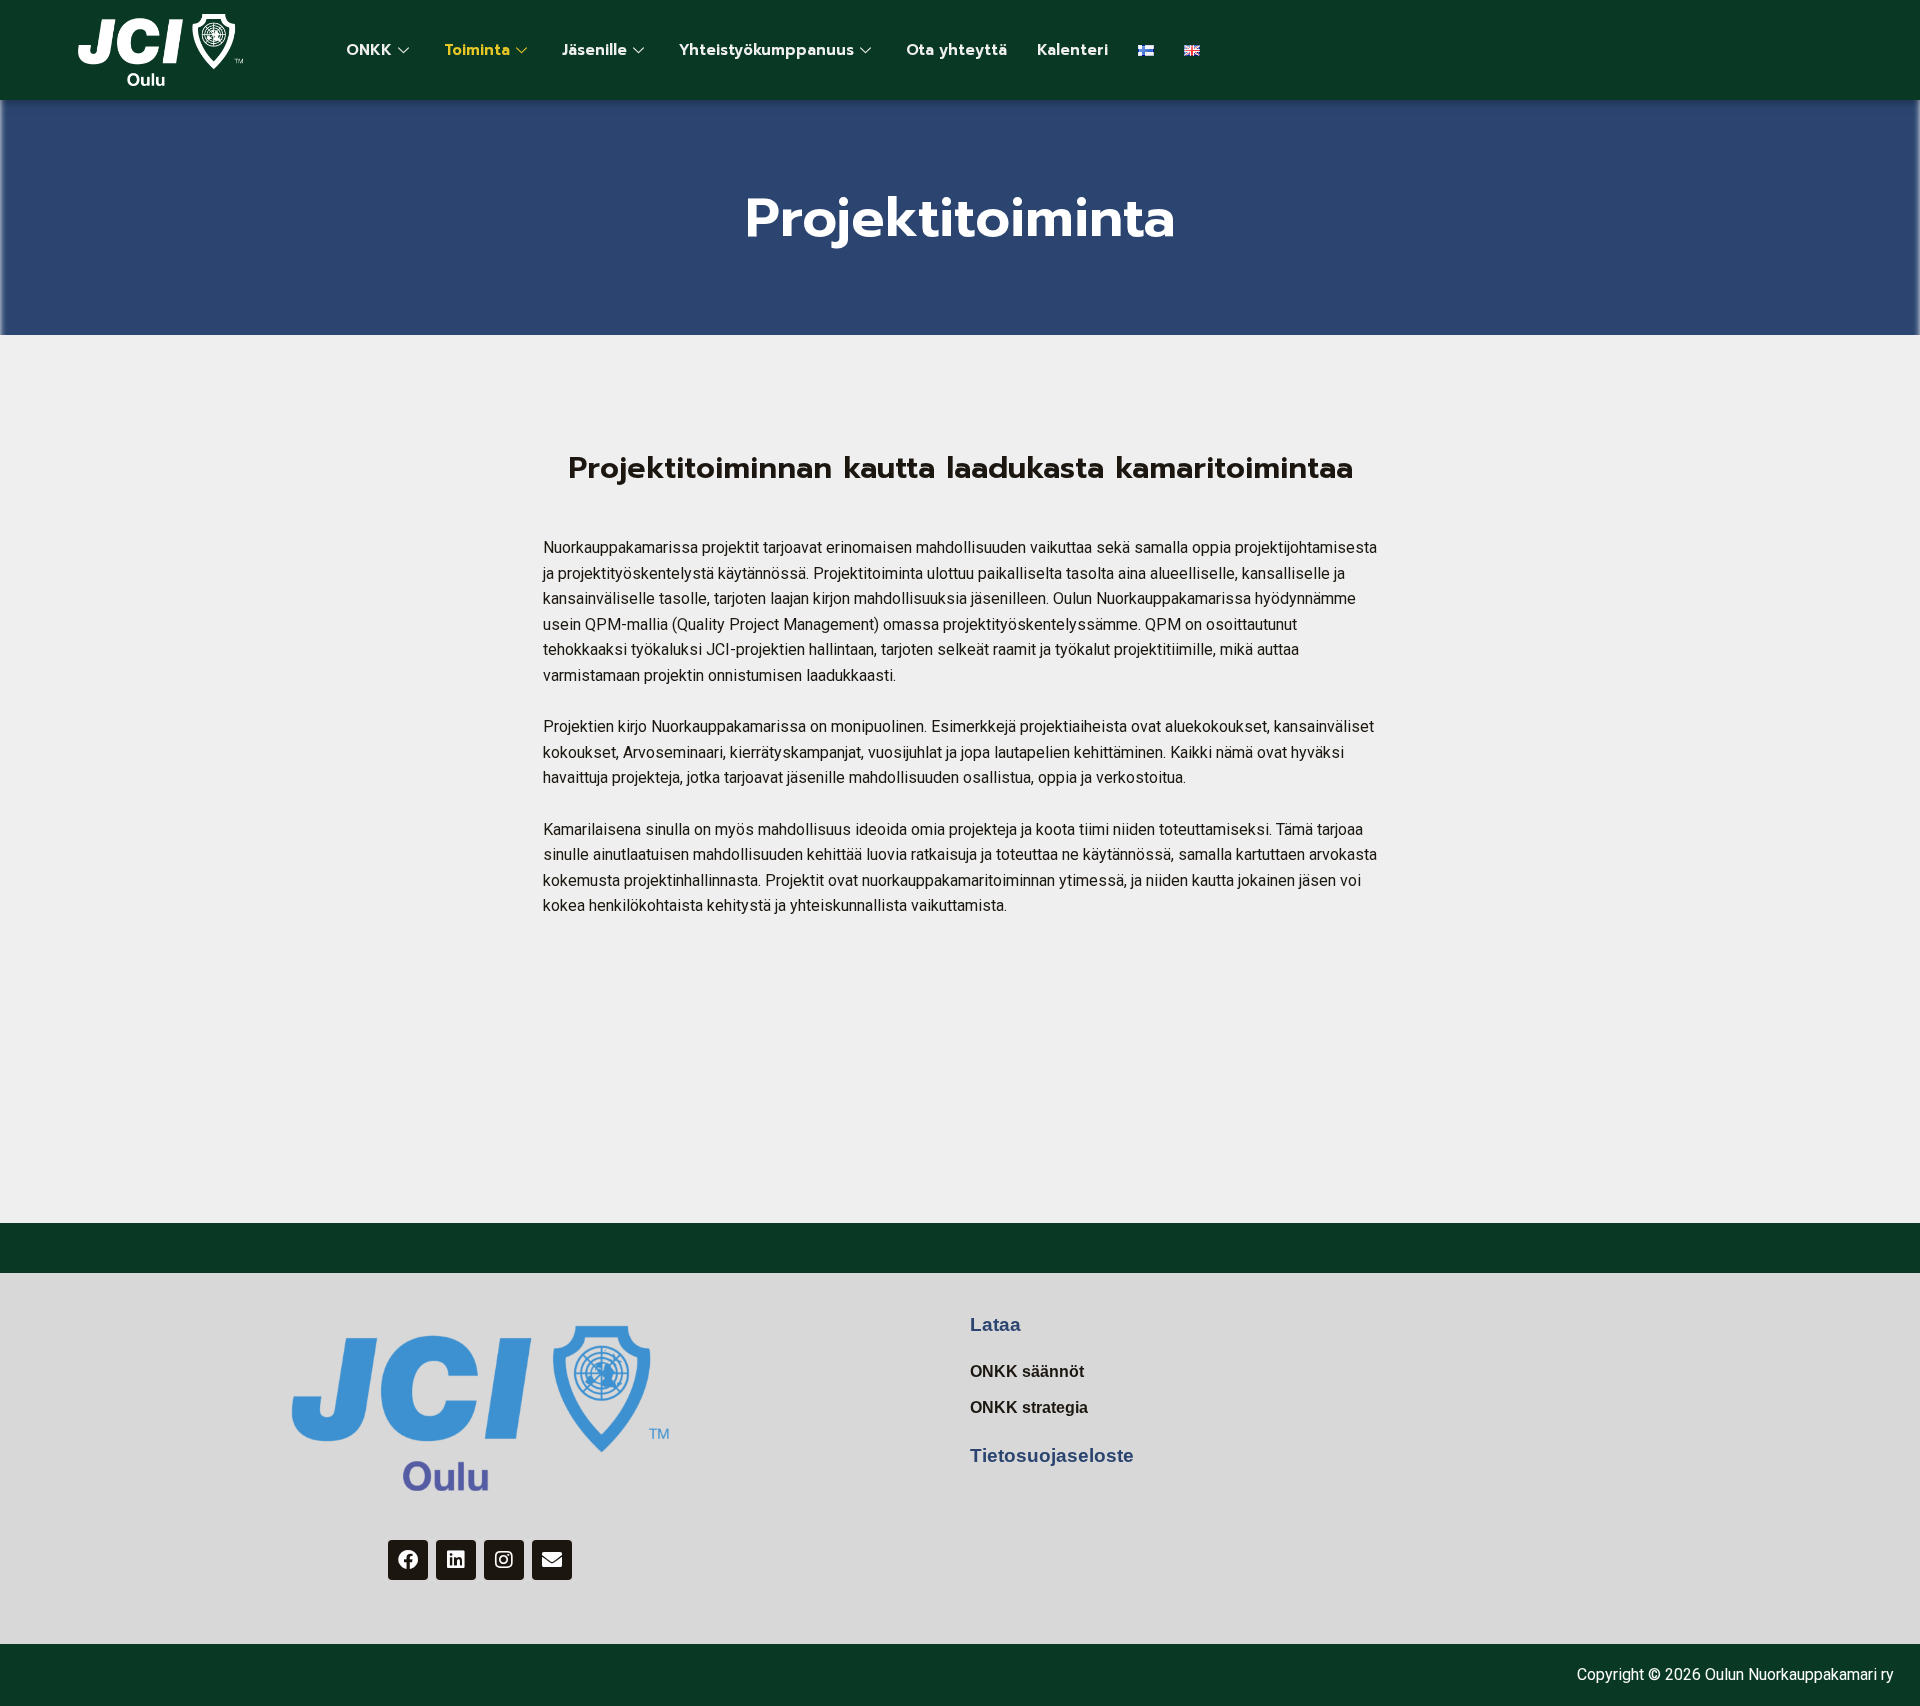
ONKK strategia (1029, 1407)
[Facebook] (408, 1560)
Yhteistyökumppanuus (766, 50)
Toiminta (477, 50)
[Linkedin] (456, 1560)
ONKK (369, 50)
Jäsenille (594, 50)
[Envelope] (552, 1560)
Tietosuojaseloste (1052, 1455)
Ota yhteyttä (956, 50)
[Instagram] (504, 1560)
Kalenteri (1072, 50)
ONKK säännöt (1027, 1371)
